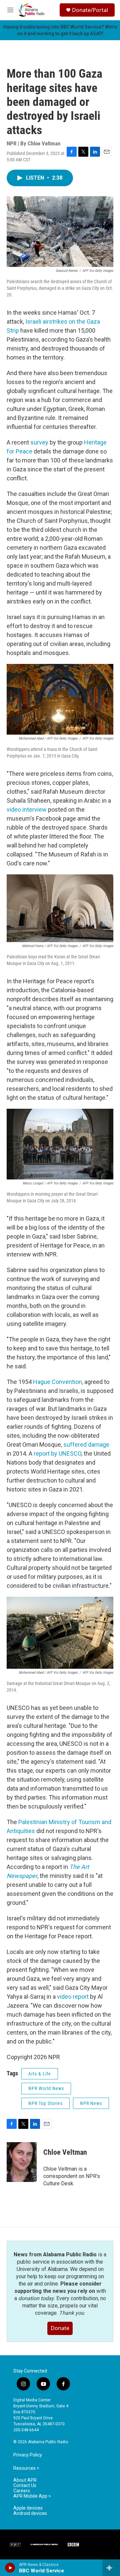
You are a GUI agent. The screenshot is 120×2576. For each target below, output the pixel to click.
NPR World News (46, 2088)
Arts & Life (40, 2074)
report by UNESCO (57, 1453)
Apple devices (28, 2508)
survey (39, 442)
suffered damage (86, 1445)
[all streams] (111, 2568)
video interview (27, 809)
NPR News (91, 2103)
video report (73, 1997)
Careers (22, 2491)
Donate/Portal (90, 10)
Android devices (30, 2513)
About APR (25, 2480)
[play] (10, 2568)
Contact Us (25, 2486)
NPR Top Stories (45, 2103)
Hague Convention (57, 1382)
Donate (60, 2328)
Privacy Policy (28, 2455)
